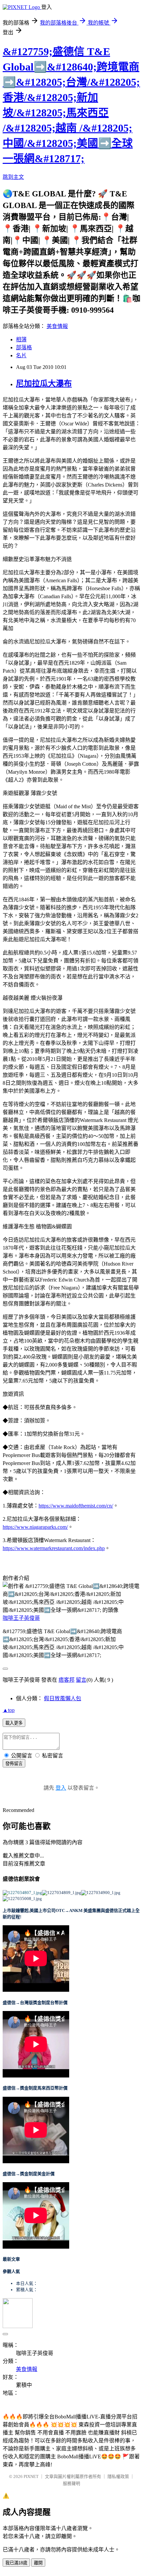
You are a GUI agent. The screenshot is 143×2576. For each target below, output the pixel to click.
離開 (38, 2563)
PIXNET (31, 2476)
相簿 (21, 339)
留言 (81, 1680)
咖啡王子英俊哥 (21, 1618)
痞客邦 (67, 1680)
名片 (21, 355)
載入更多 (14, 1723)
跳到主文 (13, 177)
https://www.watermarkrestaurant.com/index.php (54, 1548)
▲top (9, 1710)
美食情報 (57, 326)
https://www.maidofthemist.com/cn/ (76, 1506)
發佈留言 (14, 1764)
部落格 (24, 347)
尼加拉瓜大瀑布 (44, 384)
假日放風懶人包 (63, 1698)
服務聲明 (71, 2483)
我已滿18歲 (16, 2563)
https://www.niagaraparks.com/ (35, 1527)
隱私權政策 (118, 2476)
